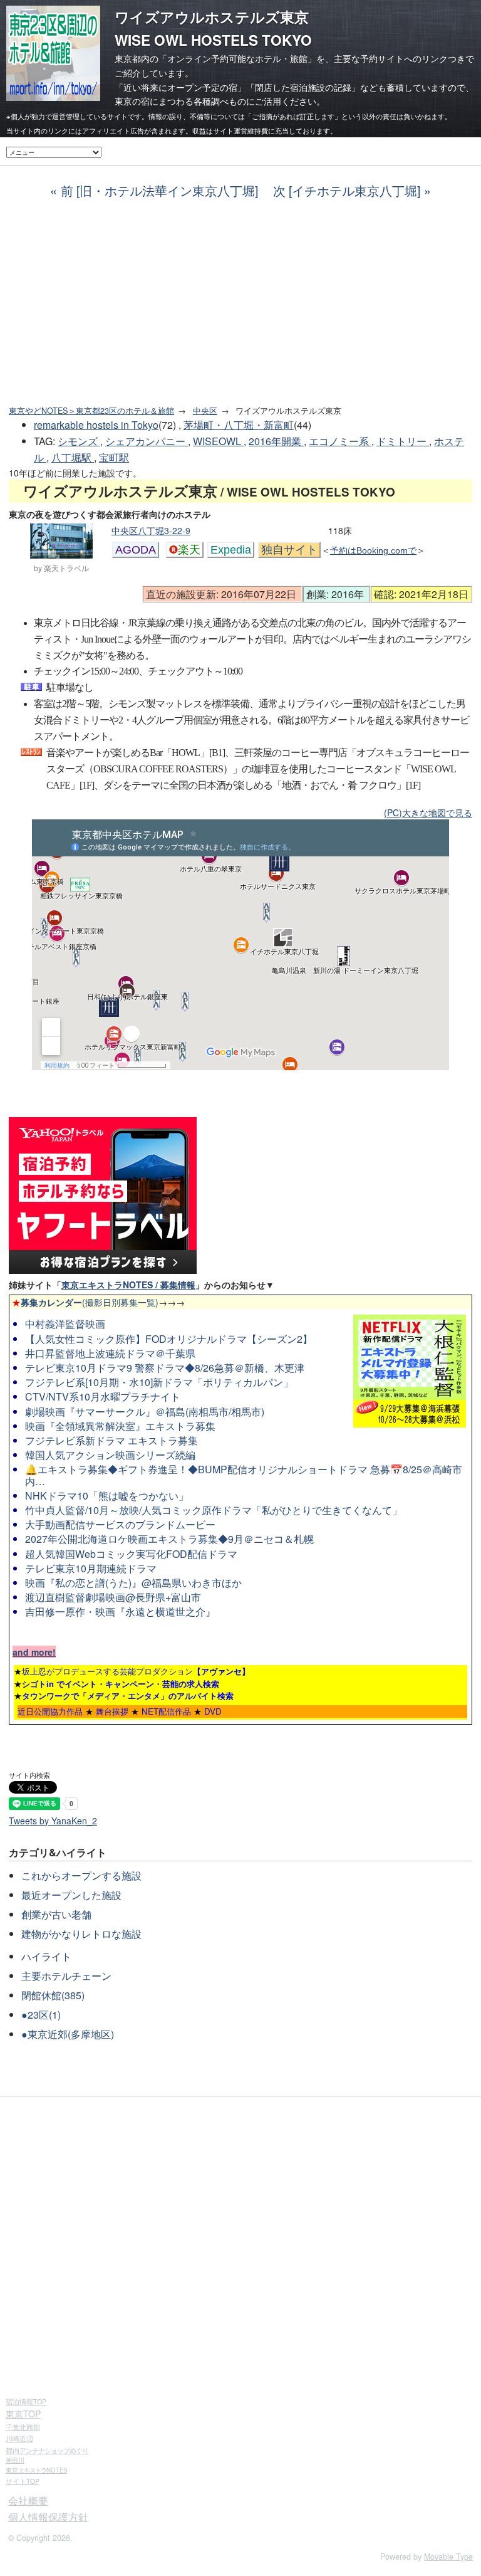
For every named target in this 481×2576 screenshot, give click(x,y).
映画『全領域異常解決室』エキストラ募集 (120, 1426)
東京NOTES (36, 2470)
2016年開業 (276, 441)
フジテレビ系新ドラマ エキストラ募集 (111, 1440)
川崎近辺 (19, 2438)
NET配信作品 (166, 1711)
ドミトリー (403, 441)
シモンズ (79, 441)
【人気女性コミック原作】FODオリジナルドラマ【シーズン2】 (169, 1339)
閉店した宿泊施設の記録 (303, 87)
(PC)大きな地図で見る (428, 812)
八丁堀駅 (73, 457)
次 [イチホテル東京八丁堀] (347, 190)
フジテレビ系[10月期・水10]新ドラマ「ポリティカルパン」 (159, 1382)
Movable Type (448, 2557)
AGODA (136, 550)
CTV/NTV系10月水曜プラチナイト (103, 1396)
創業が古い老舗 (56, 1914)
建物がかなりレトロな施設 (81, 1934)
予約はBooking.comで (373, 550)
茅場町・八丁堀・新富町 (239, 425)
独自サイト (289, 550)
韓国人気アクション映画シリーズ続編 (110, 1455)
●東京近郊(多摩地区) (68, 2034)
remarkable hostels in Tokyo (96, 425)
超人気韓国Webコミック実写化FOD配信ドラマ (131, 1554)
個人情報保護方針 (48, 2517)
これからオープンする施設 (81, 1875)
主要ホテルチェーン (66, 1976)
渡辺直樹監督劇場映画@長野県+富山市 (113, 1597)
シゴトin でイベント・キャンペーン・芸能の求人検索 (121, 1684)
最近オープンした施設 (71, 1895)
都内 (47, 2450)
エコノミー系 (340, 441)
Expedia (231, 550)
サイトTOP (23, 2481)
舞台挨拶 (112, 1711)
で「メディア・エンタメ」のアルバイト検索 (128, 1695)
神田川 (15, 2460)
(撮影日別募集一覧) (85, 1302)
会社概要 (28, 2500)
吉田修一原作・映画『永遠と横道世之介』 (120, 1611)
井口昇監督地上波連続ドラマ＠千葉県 (110, 1353)
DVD (213, 1711)
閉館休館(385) (53, 1995)
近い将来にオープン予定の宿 (180, 87)
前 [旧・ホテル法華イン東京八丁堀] (159, 190)
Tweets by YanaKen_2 (53, 1821)
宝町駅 (114, 457)
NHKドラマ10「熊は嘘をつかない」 (107, 1496)
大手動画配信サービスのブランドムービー (120, 1524)
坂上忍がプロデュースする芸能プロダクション (136, 1671)
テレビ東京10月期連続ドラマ (91, 1568)
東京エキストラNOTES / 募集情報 (128, 1285)
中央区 (205, 411)
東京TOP (23, 2414)
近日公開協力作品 (50, 1711)
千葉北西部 (23, 2427)
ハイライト (46, 1956)
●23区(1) (41, 2015)
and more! (34, 1652)
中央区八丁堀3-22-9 (151, 530)
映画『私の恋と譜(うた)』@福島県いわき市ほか (133, 1583)
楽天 (189, 550)
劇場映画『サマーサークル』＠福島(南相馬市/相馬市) (145, 1412)
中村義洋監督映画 (65, 1324)
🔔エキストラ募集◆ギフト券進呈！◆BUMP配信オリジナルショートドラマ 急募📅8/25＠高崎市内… (244, 1475)
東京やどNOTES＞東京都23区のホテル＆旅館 (91, 411)
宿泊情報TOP (26, 2401)
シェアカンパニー (147, 441)
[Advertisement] (240, 302)
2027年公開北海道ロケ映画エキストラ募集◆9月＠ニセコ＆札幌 (169, 1539)
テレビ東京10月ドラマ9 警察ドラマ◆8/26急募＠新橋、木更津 (165, 1368)
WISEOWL (218, 441)
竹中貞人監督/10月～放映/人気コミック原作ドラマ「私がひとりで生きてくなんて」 (214, 1510)
